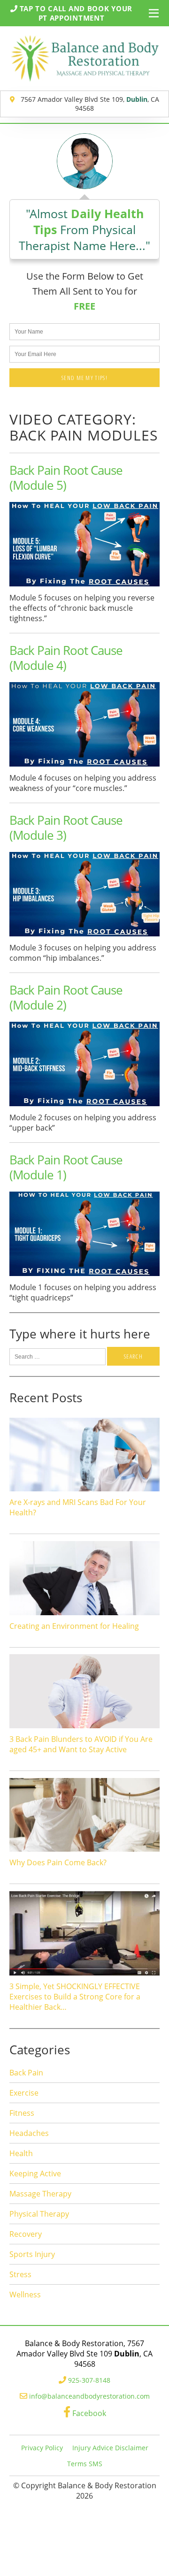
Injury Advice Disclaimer (110, 2448)
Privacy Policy (42, 2448)
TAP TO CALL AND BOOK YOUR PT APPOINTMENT (75, 13)
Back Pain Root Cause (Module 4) (66, 658)
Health (21, 2153)
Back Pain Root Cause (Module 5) (66, 478)
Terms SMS (85, 2464)
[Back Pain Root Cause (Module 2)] (84, 1107)
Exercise (24, 2093)
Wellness (25, 2295)
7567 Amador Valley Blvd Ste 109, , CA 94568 (89, 104)
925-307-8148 (89, 2380)
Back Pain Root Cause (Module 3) (66, 828)
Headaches (29, 2133)
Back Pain (26, 2073)
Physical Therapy (39, 2214)
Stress (20, 2274)
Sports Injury (32, 2254)
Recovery (26, 2234)
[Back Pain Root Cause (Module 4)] (84, 767)
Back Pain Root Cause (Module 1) (66, 1167)
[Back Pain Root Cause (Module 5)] (84, 587)
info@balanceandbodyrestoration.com (89, 2396)
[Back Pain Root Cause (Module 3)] (84, 937)
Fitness (22, 2113)
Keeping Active (35, 2173)
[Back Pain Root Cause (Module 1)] (84, 1277)
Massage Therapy (40, 2194)
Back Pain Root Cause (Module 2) (66, 997)
